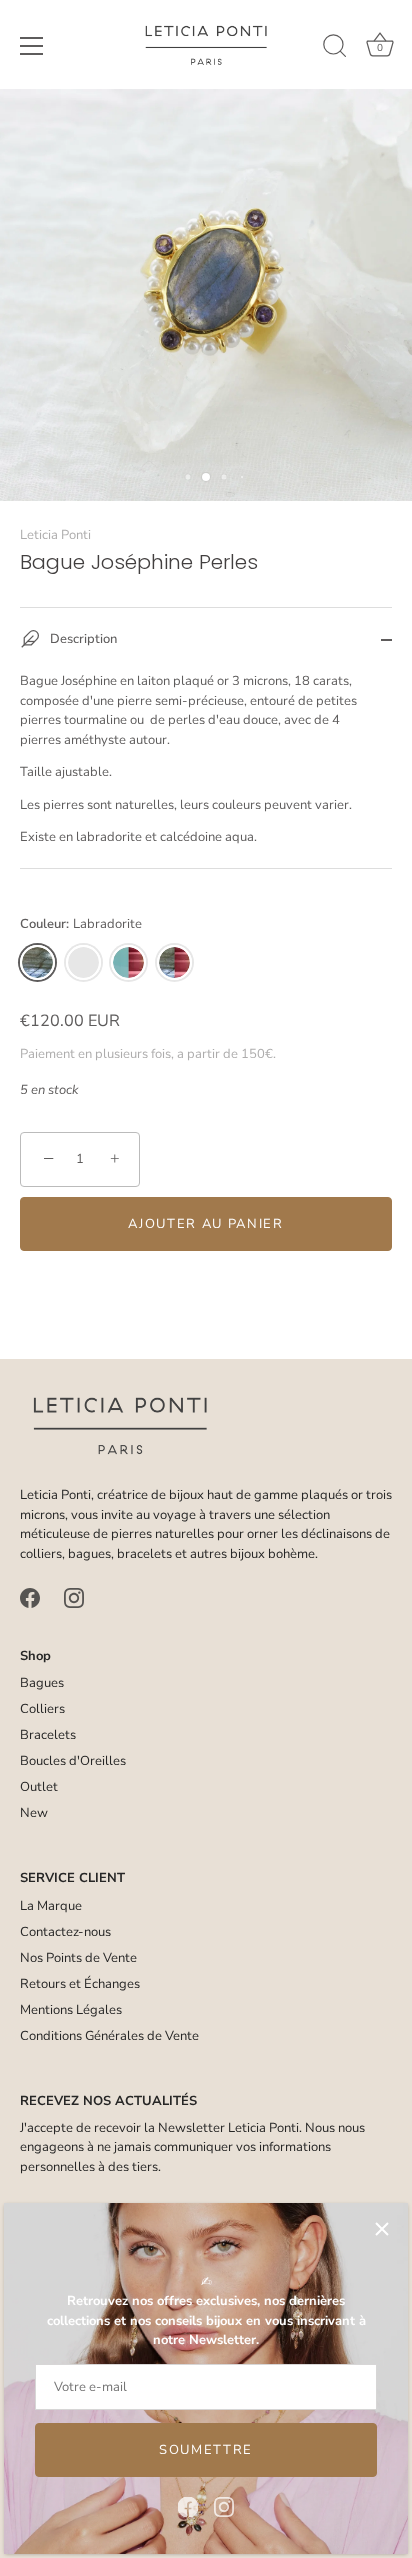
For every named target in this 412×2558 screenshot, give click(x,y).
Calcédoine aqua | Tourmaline (128, 962)
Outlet (39, 1787)
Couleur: (81, 925)
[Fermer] (382, 2229)
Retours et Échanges (80, 1984)
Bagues (42, 1683)
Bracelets (48, 1735)
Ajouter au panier (206, 1224)
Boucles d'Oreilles (73, 1761)
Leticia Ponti (55, 535)
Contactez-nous (65, 1932)
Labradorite (37, 962)
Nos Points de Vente (78, 1958)
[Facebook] (188, 2506)
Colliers (42, 1709)
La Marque (51, 1906)
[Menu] (32, 46)
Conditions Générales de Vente (109, 2036)
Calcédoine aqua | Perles (83, 962)
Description (82, 640)
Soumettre (206, 2450)
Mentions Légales (71, 2010)
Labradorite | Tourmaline (174, 962)
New (34, 1813)
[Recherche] (335, 49)
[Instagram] (224, 2506)
